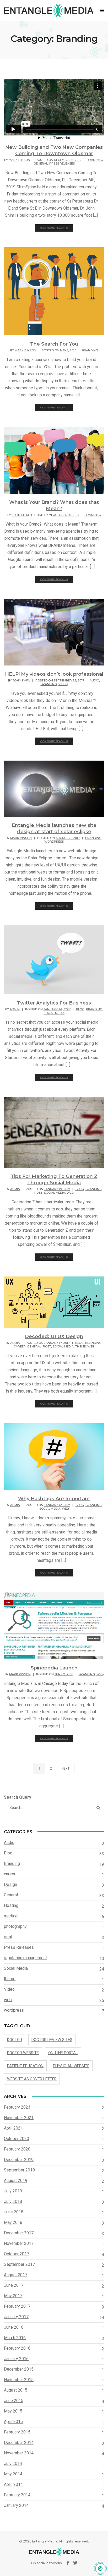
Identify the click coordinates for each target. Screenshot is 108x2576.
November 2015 (19, 2380)
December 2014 (19, 2443)
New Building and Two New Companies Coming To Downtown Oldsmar (54, 150)
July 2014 (13, 2463)
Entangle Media (45, 2541)
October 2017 (17, 2254)
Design (10, 1884)
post (38, 1193)
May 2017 (13, 2296)
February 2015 (17, 2432)
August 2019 (16, 2181)
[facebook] (68, 2563)
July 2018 (13, 2201)
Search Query (18, 1797)
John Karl (21, 680)
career (20, 1346)
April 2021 (13, 2128)
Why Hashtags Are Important (54, 1499)
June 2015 (14, 2401)
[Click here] (100, 2568)
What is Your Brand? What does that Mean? (54, 505)
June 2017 (14, 2285)
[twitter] (75, 2563)
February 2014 (17, 2495)
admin (15, 1009)
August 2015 (16, 2390)
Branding (95, 160)
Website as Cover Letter (32, 2079)
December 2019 (19, 2160)
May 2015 (13, 2411)
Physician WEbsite (71, 2066)
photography (15, 1926)
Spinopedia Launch (54, 1668)
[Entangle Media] (48, 10)
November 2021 (19, 2118)
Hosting (11, 1905)
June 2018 (14, 2212)
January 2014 (16, 2505)
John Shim (20, 515)
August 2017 (16, 2275)
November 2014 (19, 2453)
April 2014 (13, 2484)
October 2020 (17, 2139)
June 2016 (14, 2327)
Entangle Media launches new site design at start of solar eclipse (54, 828)
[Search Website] (99, 1808)
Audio (94, 680)
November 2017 (19, 2243)
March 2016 (15, 2338)
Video (63, 684)
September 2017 (19, 2264)
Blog (80, 1009)
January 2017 (16, 2317)
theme (80, 1346)
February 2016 (17, 2348)
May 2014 (13, 2474)
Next (66, 1769)
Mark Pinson (19, 160)
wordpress (54, 842)
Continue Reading (54, 228)
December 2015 (19, 2369)
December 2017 (19, 2233)
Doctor (15, 2040)
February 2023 (17, 2107)
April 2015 (13, 2422)
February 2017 (17, 2306)
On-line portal (63, 2053)
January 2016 (16, 2359)
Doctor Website (23, 2053)
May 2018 (13, 2222)
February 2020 (17, 2149)
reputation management (25, 1958)
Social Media (54, 1013)
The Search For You (54, 344)
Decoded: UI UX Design (54, 1336)
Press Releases (62, 163)
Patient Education (25, 2066)
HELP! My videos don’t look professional (54, 674)
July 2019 (13, 2191)
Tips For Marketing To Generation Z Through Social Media (54, 1180)
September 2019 (19, 2170)
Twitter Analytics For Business (54, 1003)
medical (11, 1916)
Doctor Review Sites (52, 2040)
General (41, 163)
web (70, 1193)
